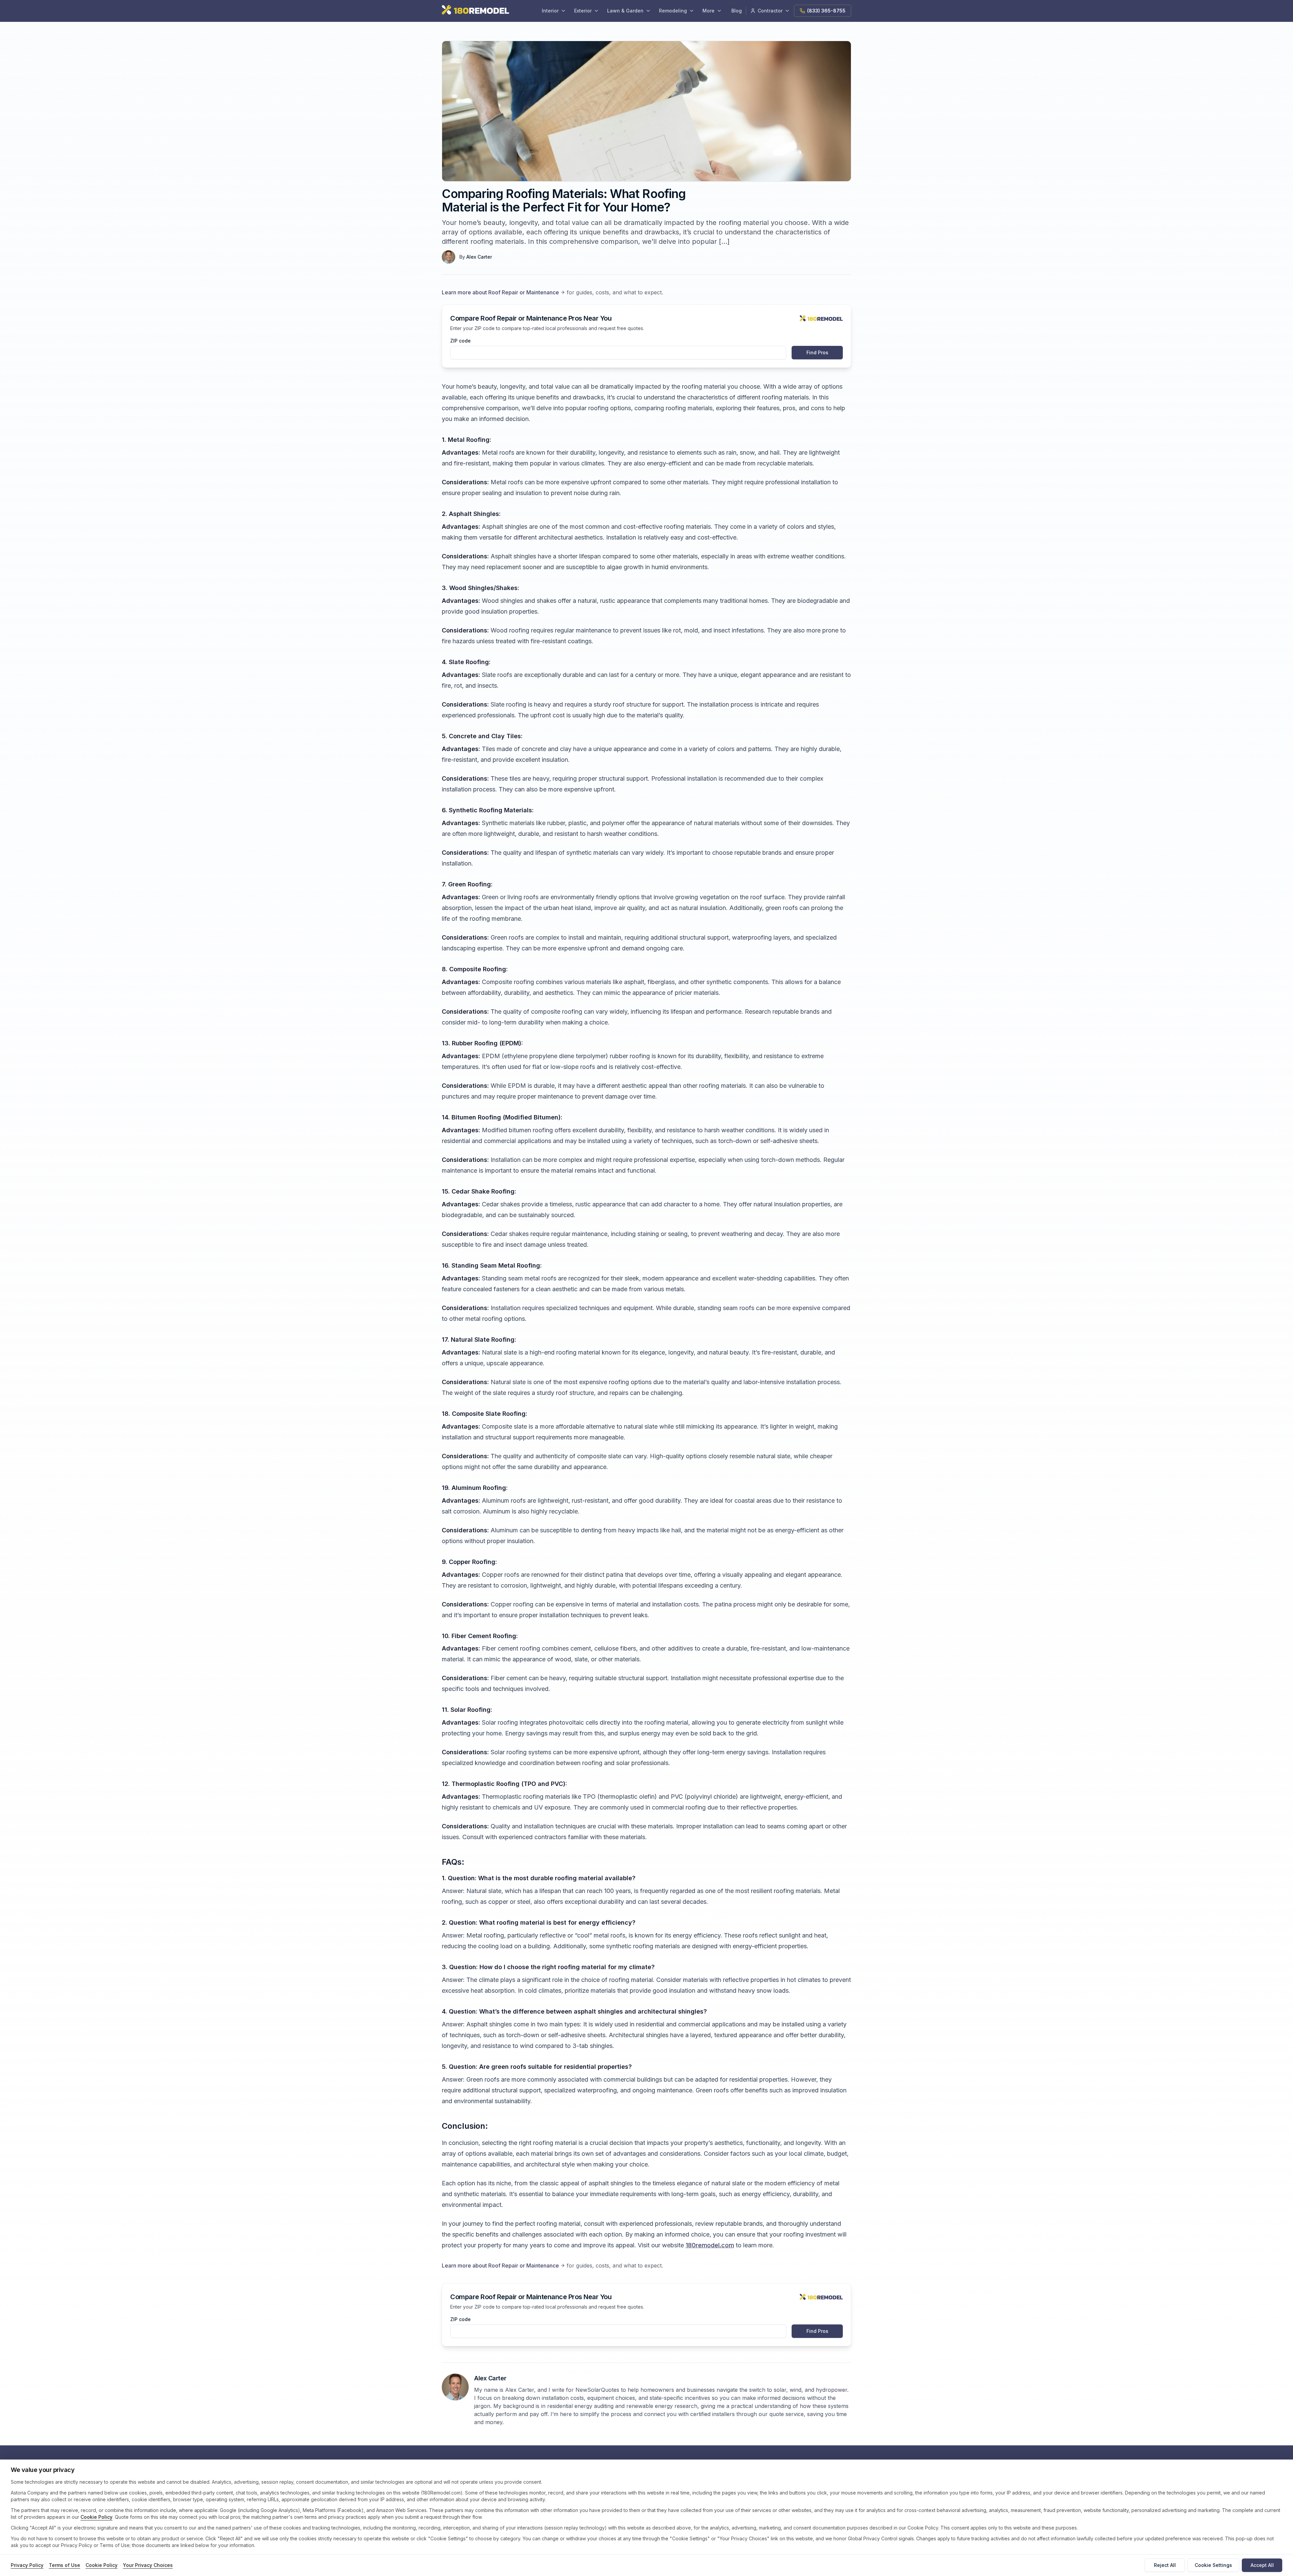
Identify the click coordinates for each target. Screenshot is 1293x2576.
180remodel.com (710, 2245)
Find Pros (817, 352)
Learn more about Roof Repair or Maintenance (500, 292)
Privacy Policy (27, 2565)
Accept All (1262, 2565)
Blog (737, 11)
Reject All (1165, 2565)
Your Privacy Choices (148, 2565)
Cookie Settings (1213, 2565)
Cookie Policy (96, 2517)
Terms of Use (64, 2565)
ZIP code (460, 341)
